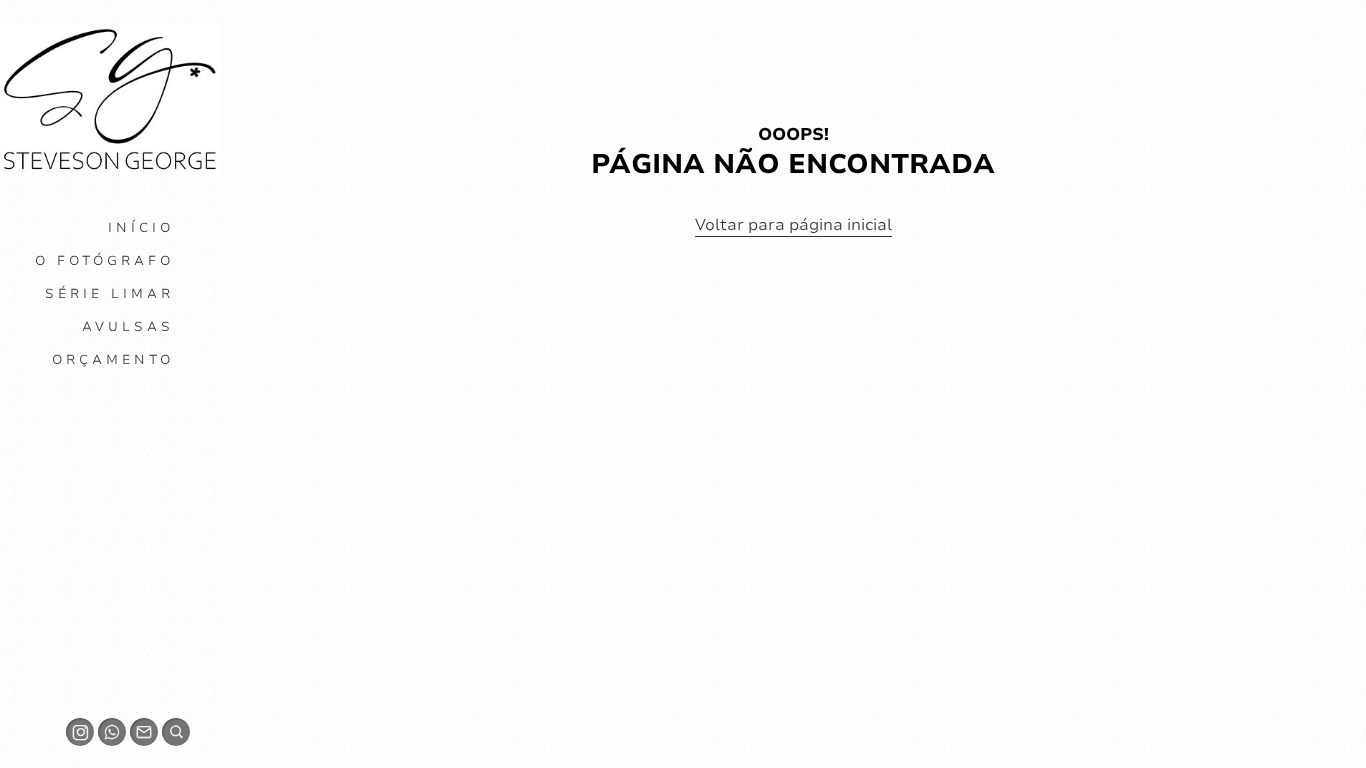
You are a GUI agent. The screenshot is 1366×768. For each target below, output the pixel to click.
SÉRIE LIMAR (109, 294)
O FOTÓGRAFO (104, 261)
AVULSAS (128, 327)
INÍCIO (141, 228)
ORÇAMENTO (113, 360)
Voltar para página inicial (793, 225)
